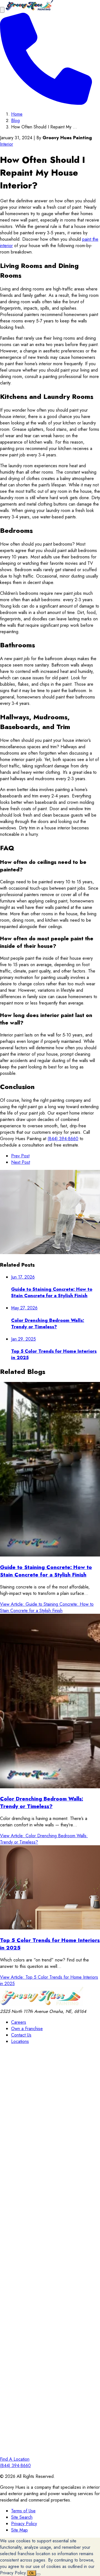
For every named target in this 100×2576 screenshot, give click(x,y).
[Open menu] (2, 10)
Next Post (21, 1162)
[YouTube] (50, 2453)
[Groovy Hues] (42, 2005)
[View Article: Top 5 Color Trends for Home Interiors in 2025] (50, 1888)
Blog (15, 120)
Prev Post (20, 1156)
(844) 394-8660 (63, 1139)
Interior (7, 144)
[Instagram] (50, 2249)
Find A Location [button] (15, 2459)
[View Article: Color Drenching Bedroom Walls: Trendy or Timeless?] (50, 1702)
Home (17, 114)
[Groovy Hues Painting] (29, 10)
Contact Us (21, 2035)
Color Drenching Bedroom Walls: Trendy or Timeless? (42, 1802)
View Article (47, 1607)
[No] (38, 2574)
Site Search (22, 2517)
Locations (20, 2041)
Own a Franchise (27, 2029)
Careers (19, 2022)
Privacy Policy (24, 2524)
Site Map (19, 2530)
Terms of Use (23, 2511)
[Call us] (46, 103)
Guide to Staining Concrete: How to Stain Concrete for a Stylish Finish (46, 1571)
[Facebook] (50, 2148)
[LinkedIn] (50, 2351)
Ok (32, 2573)
